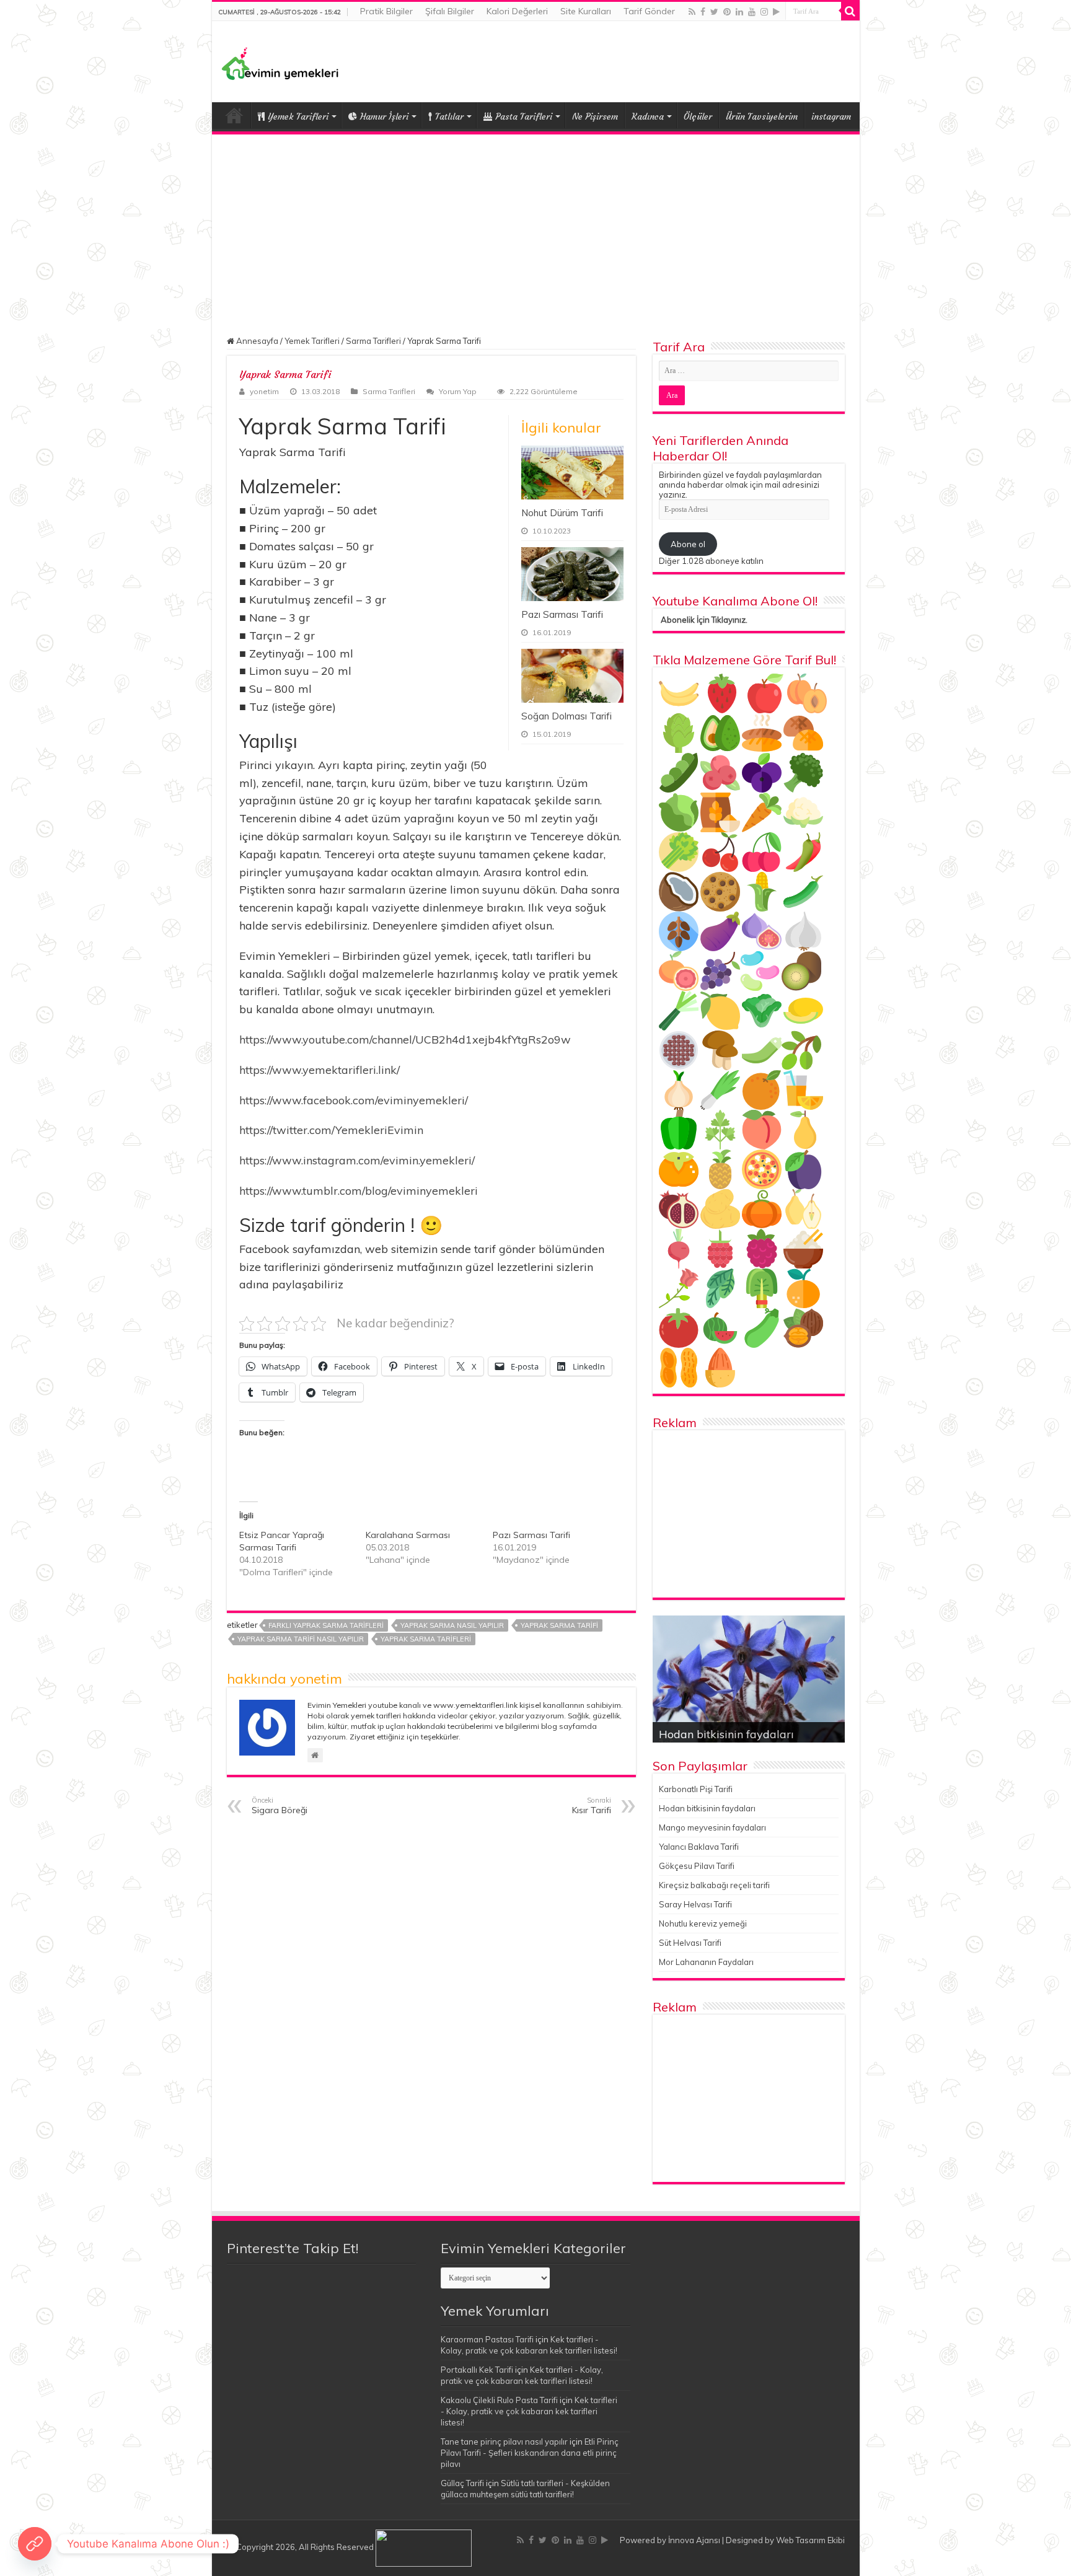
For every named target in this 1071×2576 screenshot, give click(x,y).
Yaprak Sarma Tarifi (559, 1625)
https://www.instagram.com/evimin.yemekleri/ (357, 1160)
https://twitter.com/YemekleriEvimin (331, 1130)
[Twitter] (714, 12)
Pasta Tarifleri (524, 116)
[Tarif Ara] (850, 11)
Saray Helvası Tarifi (695, 1904)
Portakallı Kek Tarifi (477, 2370)
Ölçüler (698, 116)
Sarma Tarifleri (373, 341)
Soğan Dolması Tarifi (566, 716)
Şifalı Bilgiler (450, 11)
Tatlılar (449, 116)
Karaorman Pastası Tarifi (487, 2339)
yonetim (264, 391)
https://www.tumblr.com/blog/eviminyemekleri (359, 1191)
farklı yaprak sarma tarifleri (326, 1625)
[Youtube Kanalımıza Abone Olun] (35, 2544)
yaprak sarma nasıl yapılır (452, 1625)
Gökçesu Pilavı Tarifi (697, 1866)
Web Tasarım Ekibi (810, 2540)
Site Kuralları (586, 11)
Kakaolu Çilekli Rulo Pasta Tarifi (499, 2400)
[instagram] (764, 12)
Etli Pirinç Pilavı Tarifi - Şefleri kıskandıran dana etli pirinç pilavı (530, 2453)
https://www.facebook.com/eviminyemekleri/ (354, 1100)
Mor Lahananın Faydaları (706, 1962)
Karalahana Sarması (408, 1535)
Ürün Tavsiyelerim (762, 116)
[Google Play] (776, 12)
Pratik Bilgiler (386, 11)
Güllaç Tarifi (462, 2483)
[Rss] (692, 12)
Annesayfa (256, 341)
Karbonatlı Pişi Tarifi (696, 1789)
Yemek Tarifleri (234, 115)
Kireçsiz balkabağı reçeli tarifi (714, 1885)
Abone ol (688, 544)
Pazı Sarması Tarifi (562, 614)
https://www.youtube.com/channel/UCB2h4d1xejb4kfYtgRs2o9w (405, 1040)
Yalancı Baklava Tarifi (699, 1847)
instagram (831, 116)
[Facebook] (703, 12)
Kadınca (648, 116)
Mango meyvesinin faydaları (712, 1827)
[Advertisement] (536, 227)
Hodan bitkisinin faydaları (726, 1734)
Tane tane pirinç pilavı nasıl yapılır (504, 2442)
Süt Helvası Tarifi (690, 1943)
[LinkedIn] (739, 12)
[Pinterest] (727, 12)
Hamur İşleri (384, 116)
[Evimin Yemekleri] (280, 63)
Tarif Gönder (649, 11)
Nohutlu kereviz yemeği (703, 1923)
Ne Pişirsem (595, 116)
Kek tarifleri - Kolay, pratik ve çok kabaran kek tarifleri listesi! (529, 2411)
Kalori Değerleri (517, 11)
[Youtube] (752, 12)
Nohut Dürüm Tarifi (562, 513)
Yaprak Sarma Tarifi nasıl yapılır (301, 1639)
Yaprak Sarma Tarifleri (426, 1639)
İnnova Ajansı (694, 2540)
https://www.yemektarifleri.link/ (320, 1070)
